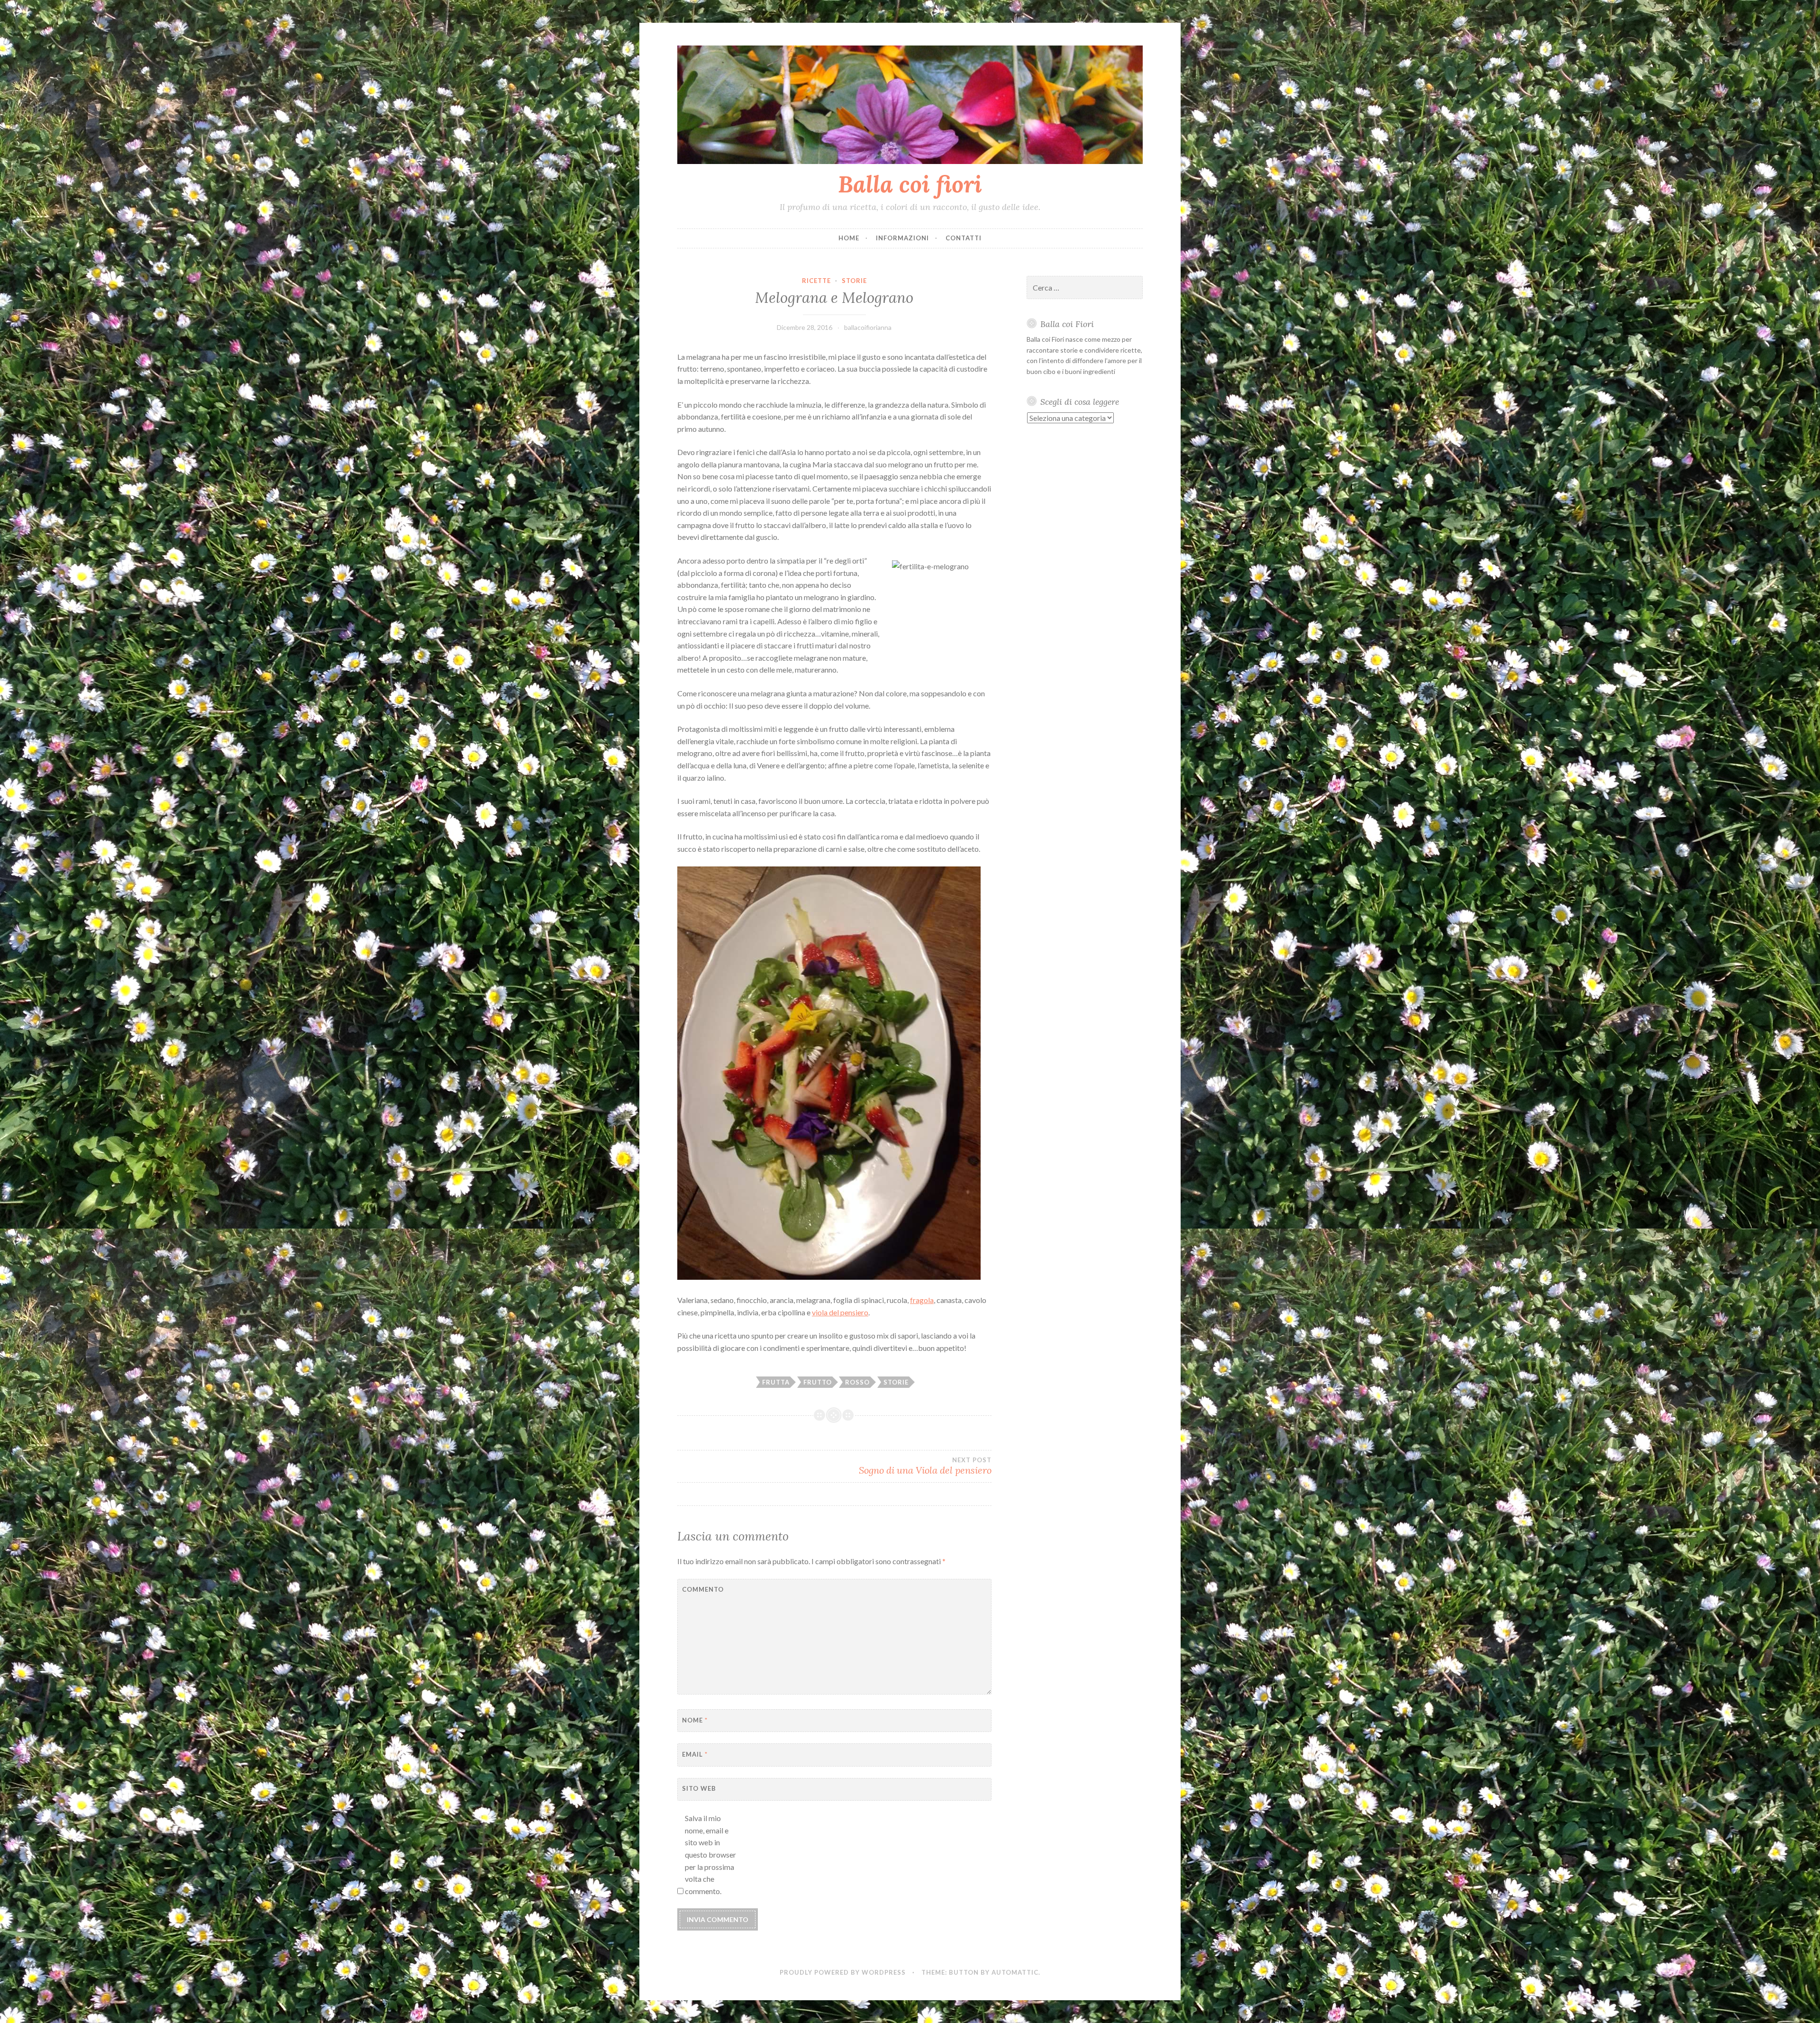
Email (695, 1754)
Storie (854, 281)
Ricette (816, 281)
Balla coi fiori (910, 184)
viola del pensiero (840, 1312)
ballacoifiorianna (868, 327)
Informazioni (902, 238)
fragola (922, 1300)
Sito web (699, 1788)
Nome (695, 1720)
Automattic (1015, 1972)
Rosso (857, 1382)
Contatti (964, 238)
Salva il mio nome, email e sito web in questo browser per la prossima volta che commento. (710, 1854)
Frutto (818, 1382)
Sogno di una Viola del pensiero (925, 1466)
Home (849, 238)
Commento (703, 1589)
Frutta (776, 1382)
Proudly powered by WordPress (843, 1972)
